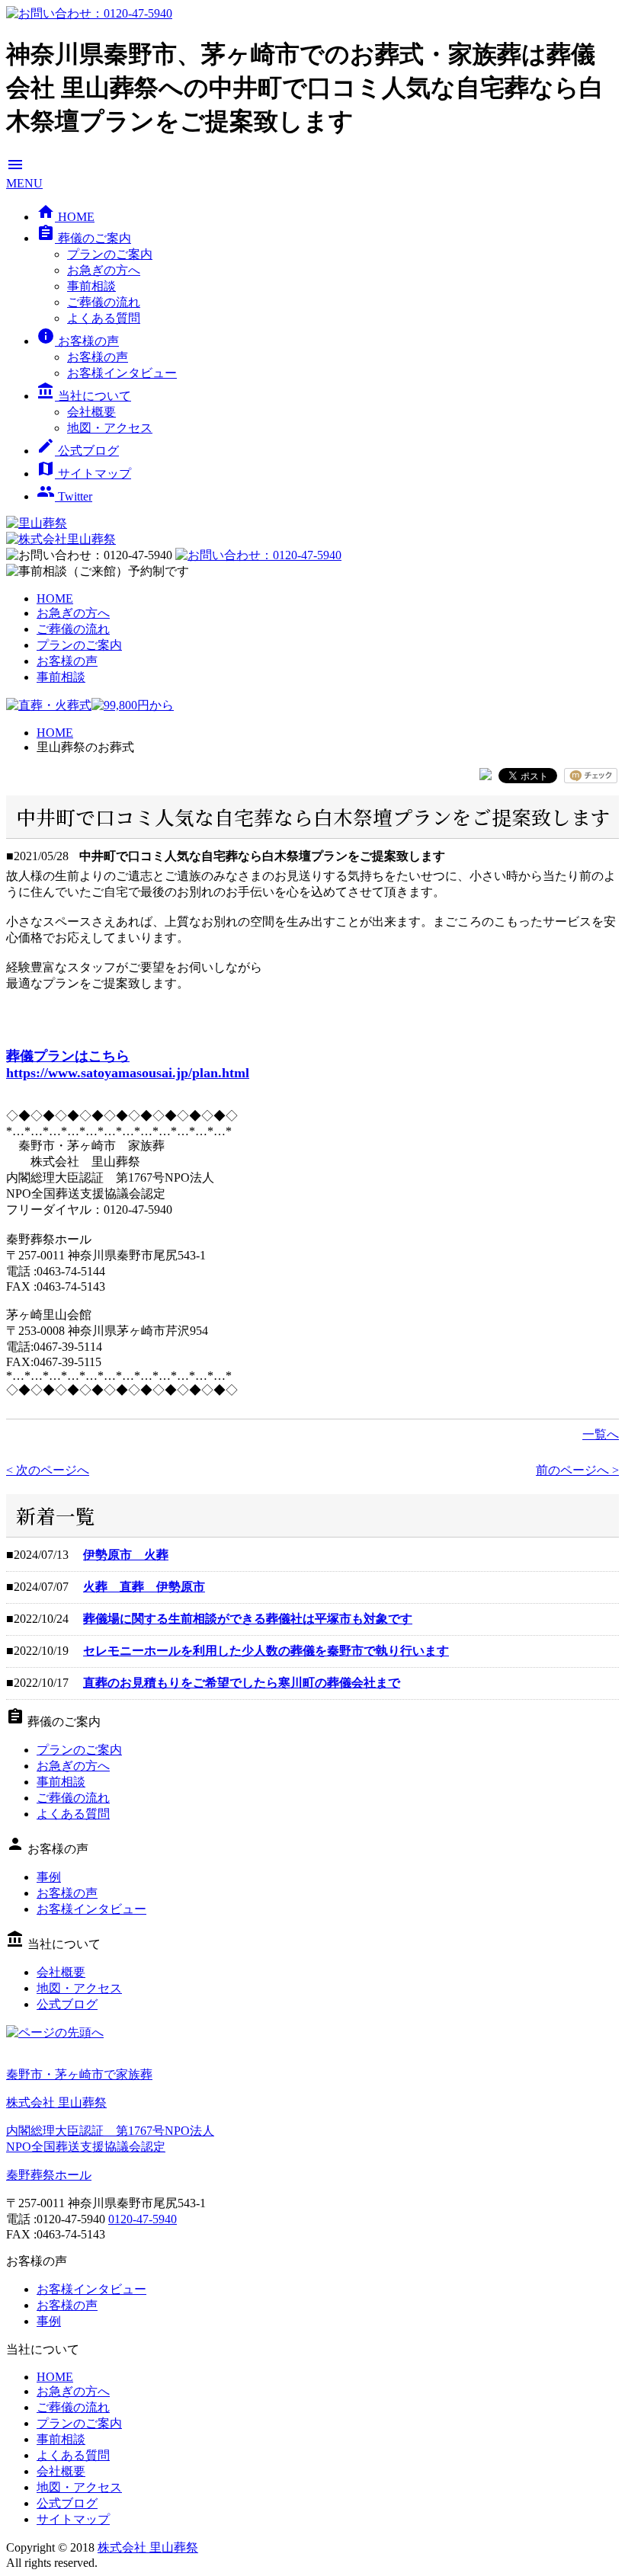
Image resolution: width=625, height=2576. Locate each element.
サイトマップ (84, 474)
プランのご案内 (110, 254)
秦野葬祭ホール (49, 2175)
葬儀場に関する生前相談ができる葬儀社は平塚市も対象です (248, 1619)
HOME (66, 217)
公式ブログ (78, 451)
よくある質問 (104, 318)
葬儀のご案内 (84, 238)
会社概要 (91, 412)
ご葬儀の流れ (104, 302)
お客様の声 (78, 341)
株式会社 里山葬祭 (148, 2547)
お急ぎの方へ (104, 270)
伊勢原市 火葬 (126, 1555)
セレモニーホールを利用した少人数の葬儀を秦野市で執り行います (266, 1651)
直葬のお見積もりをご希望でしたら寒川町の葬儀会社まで (242, 1683)
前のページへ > (577, 1470)
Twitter (64, 496)
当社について (84, 396)
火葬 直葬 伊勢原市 (144, 1587)
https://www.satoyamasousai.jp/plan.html (128, 1073)
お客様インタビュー (122, 373)
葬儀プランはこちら (68, 1056)
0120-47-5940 (143, 2219)
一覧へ (601, 1434)
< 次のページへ (48, 1470)
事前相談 (91, 286)
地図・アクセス (110, 428)
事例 (49, 1877)
